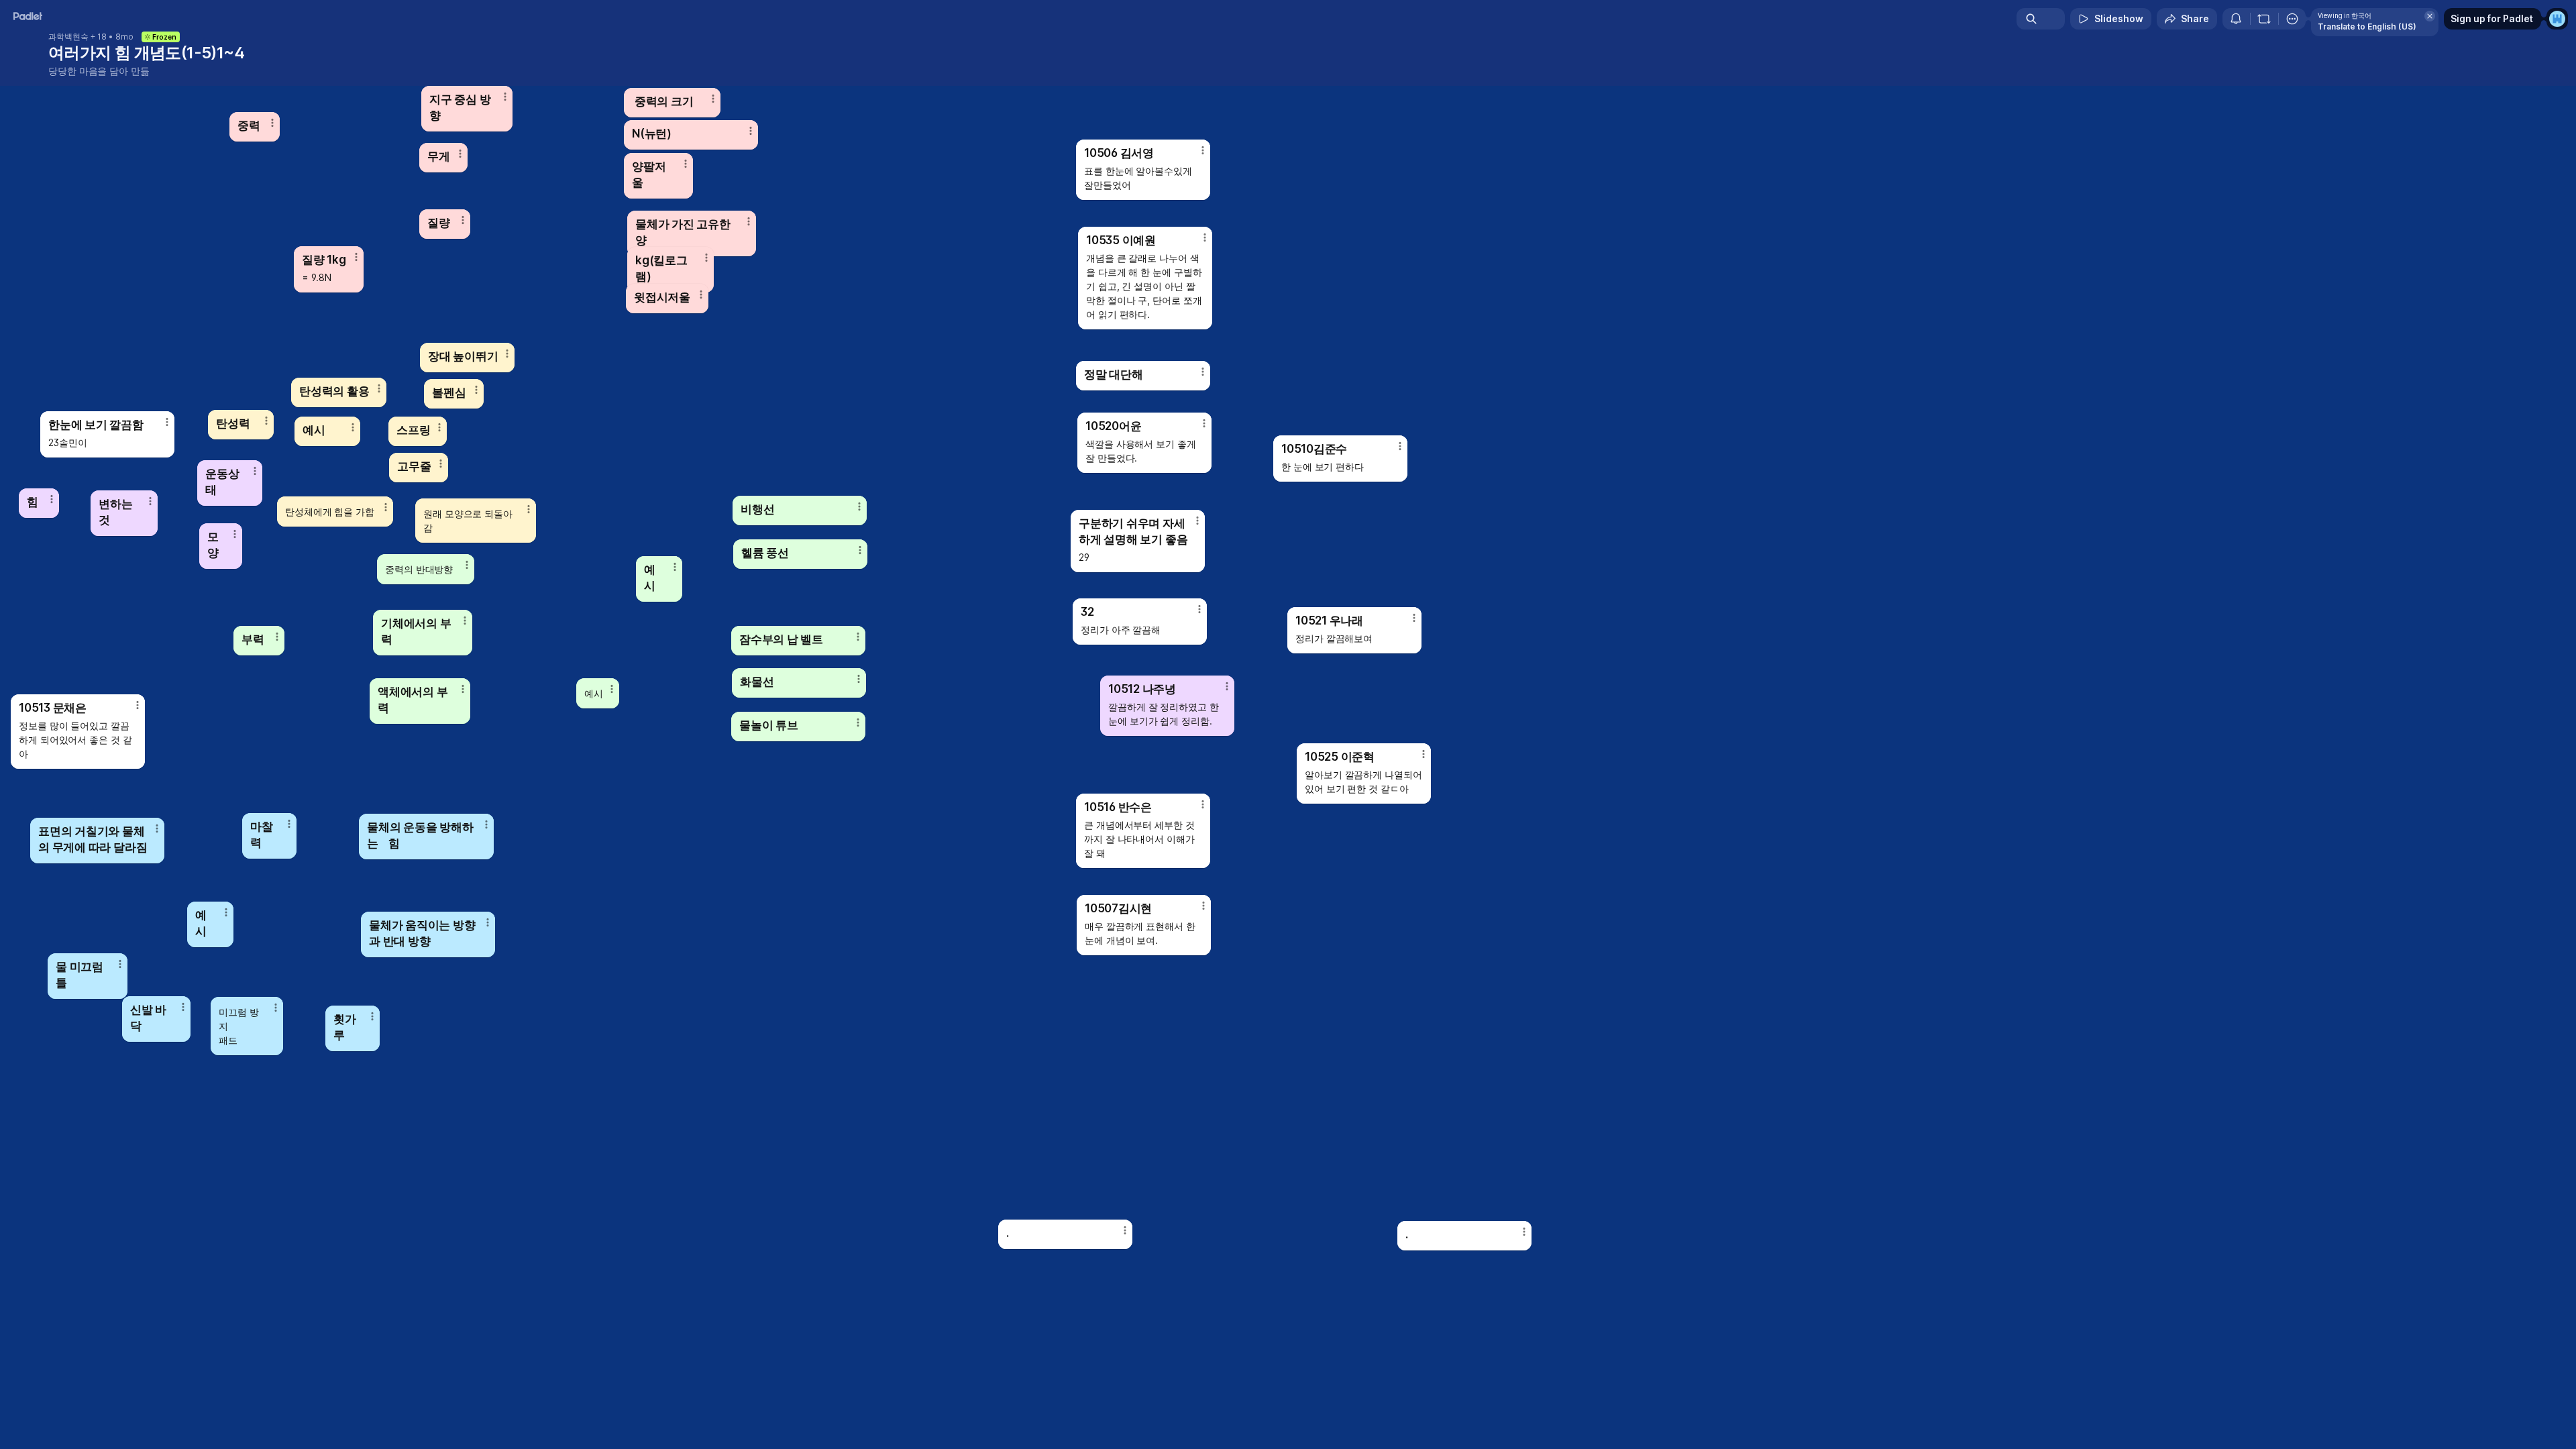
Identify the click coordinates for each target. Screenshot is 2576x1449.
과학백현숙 (68, 37)
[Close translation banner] (2430, 16)
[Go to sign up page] (2557, 19)
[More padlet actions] (2292, 19)
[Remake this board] (2264, 19)
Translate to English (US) (2367, 26)
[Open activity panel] (2236, 19)
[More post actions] (1203, 906)
